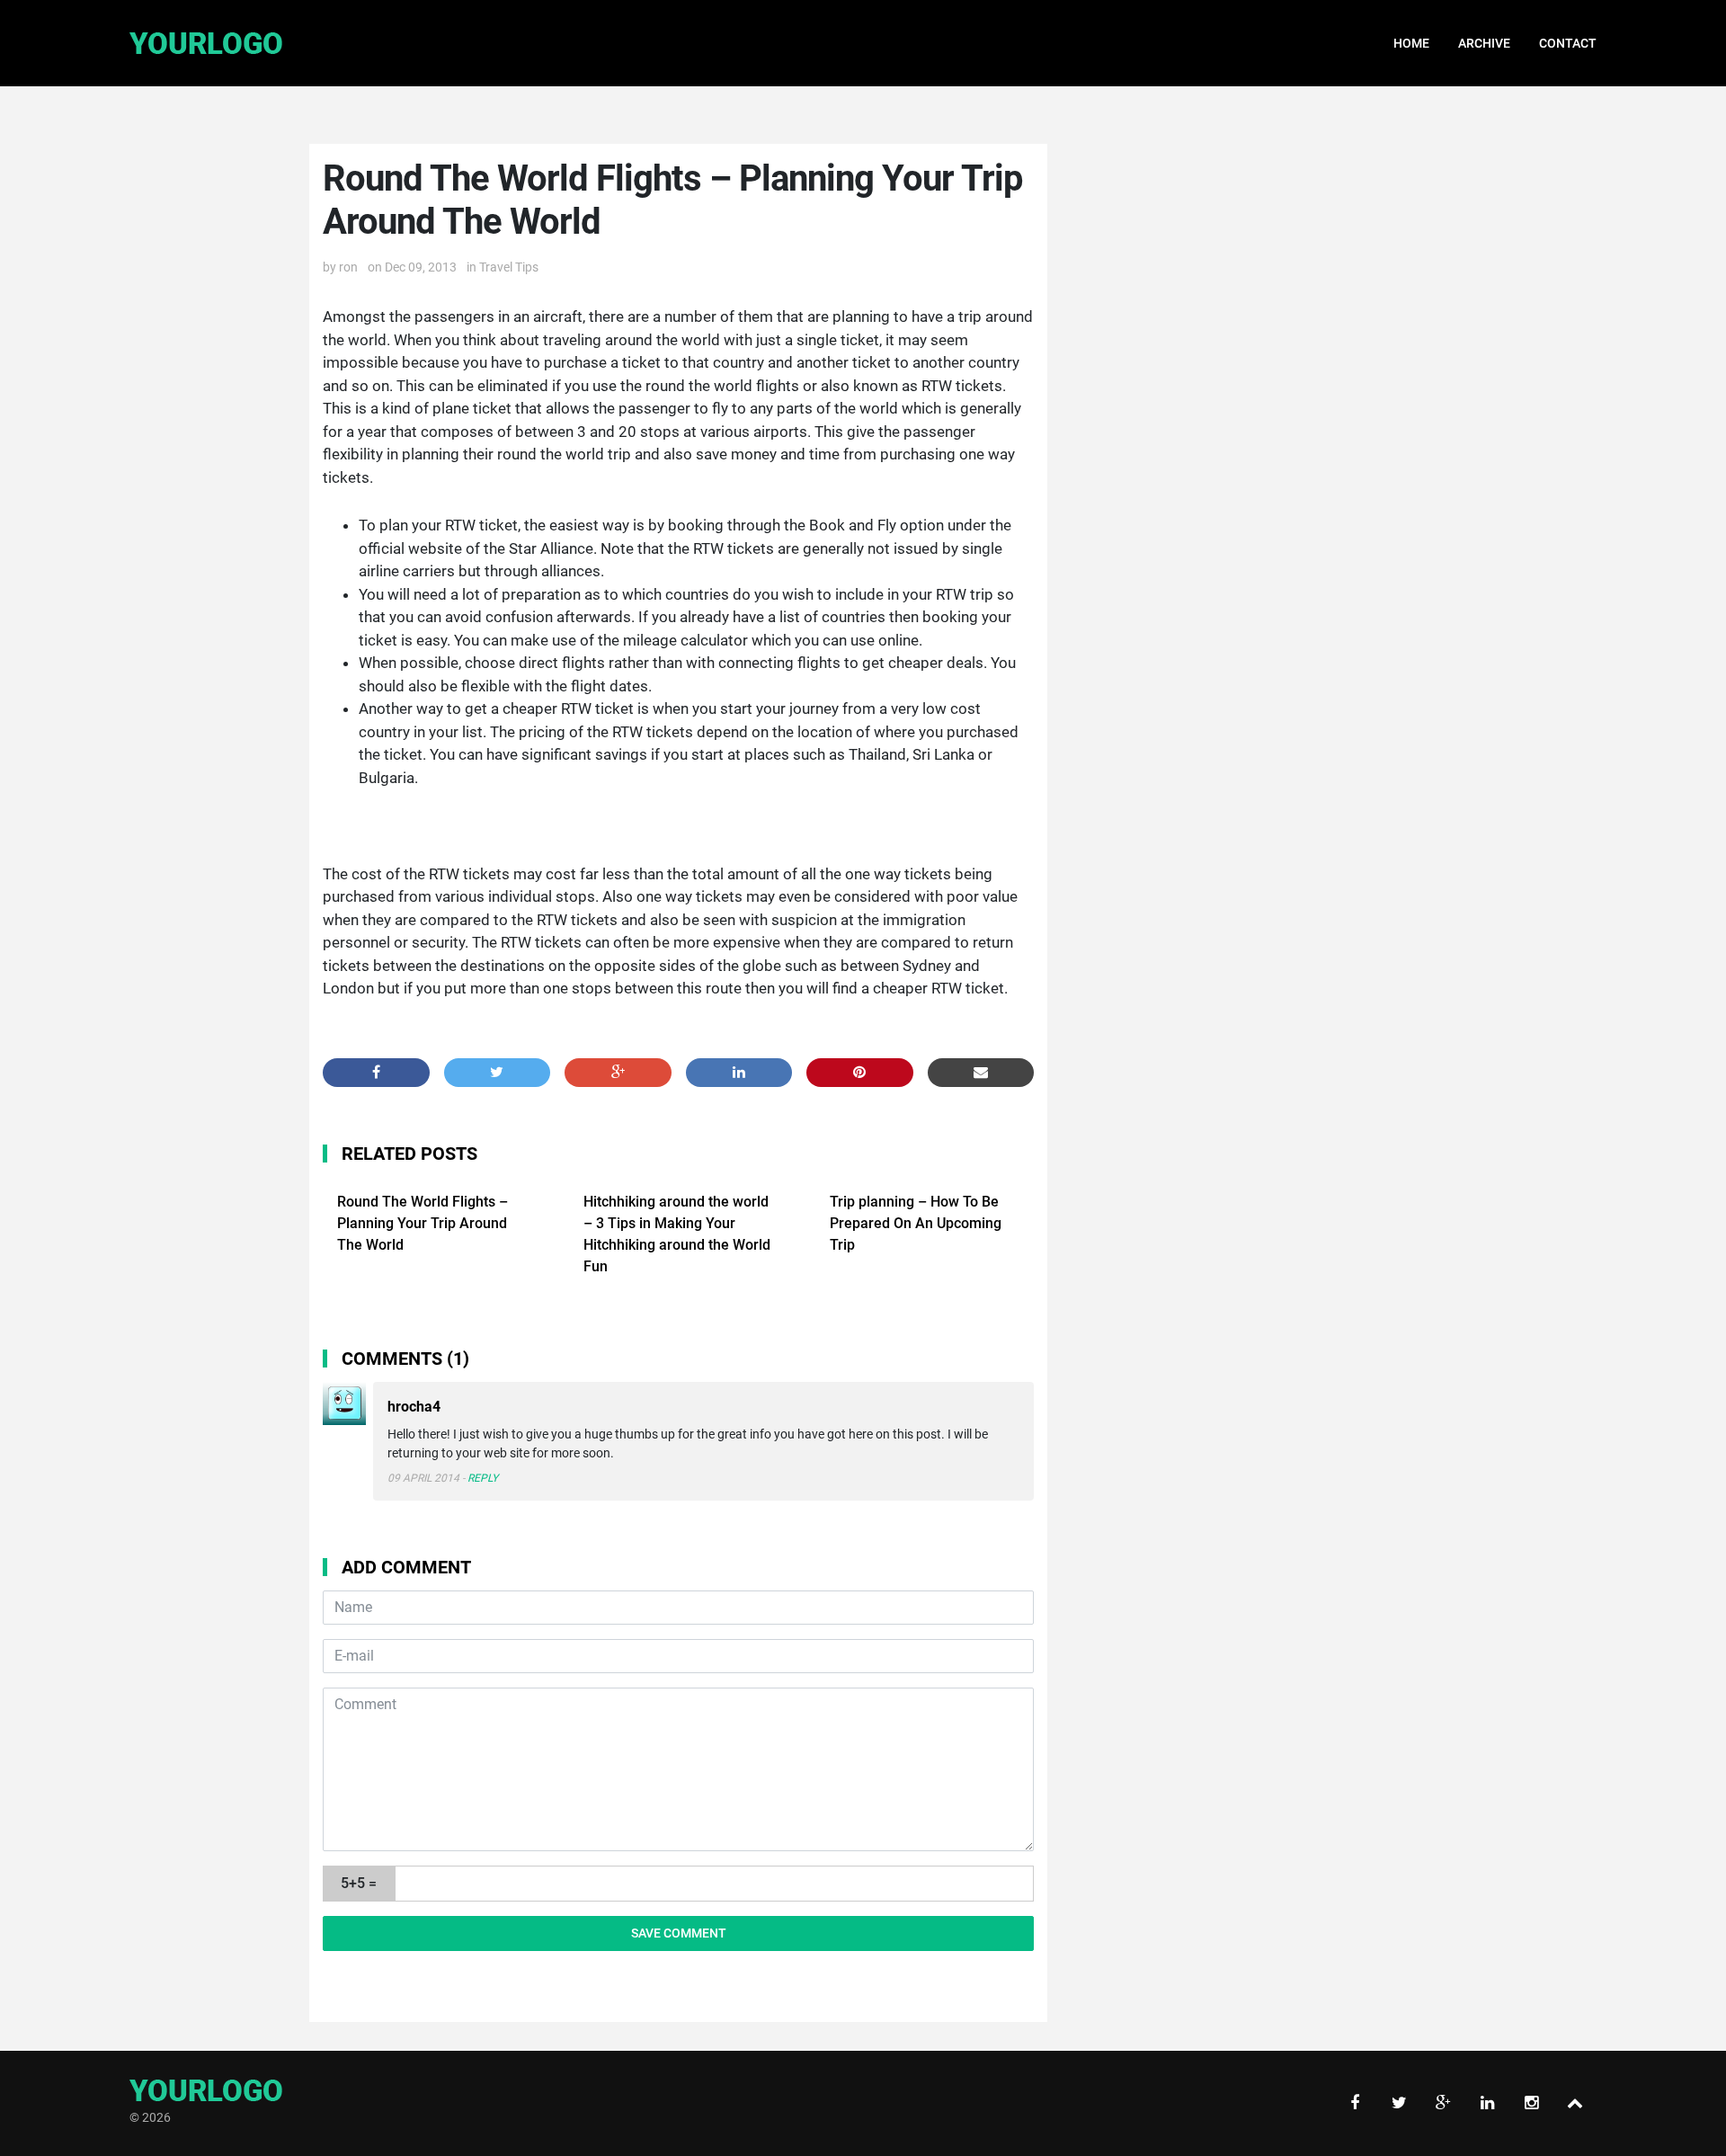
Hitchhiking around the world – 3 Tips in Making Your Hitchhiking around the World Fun (677, 1234)
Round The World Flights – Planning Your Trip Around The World (423, 1223)
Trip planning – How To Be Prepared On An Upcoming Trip (916, 1223)
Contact (1568, 43)
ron (348, 267)
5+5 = (359, 1883)
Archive (1484, 43)
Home (1411, 43)
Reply (483, 1478)
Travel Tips (509, 267)
